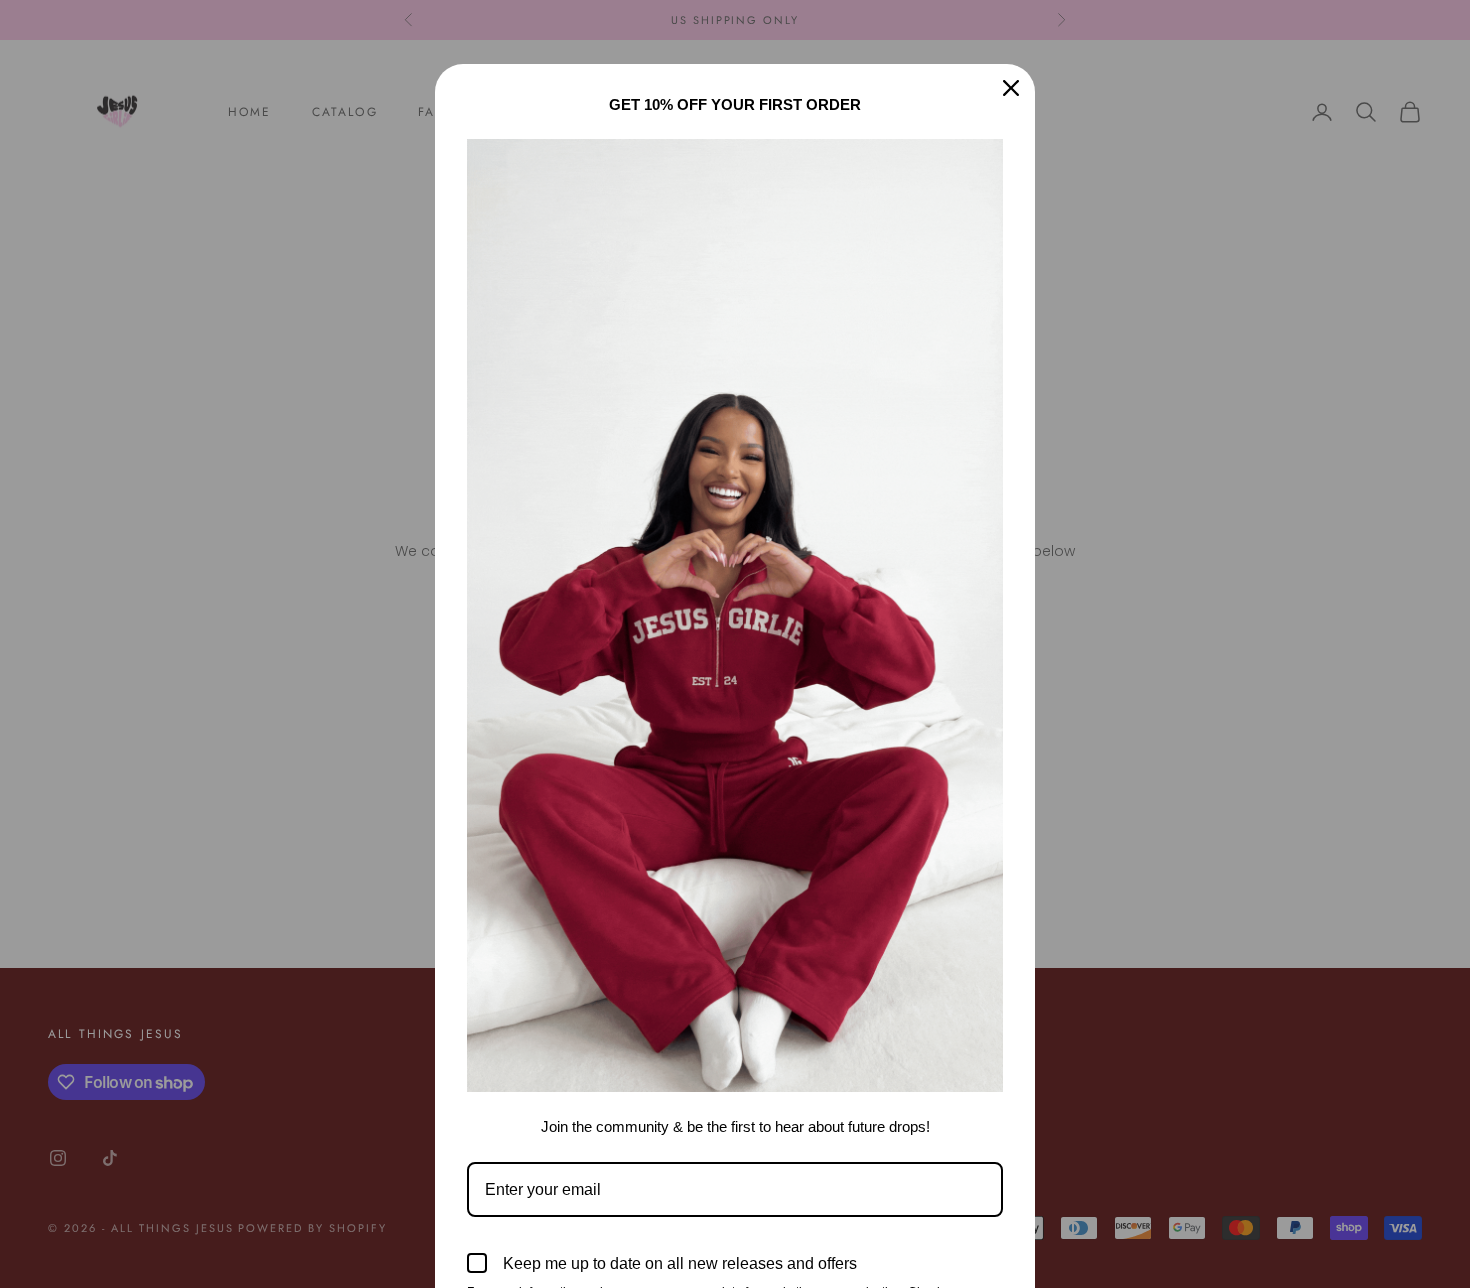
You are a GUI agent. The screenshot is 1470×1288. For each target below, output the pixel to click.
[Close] (1011, 88)
